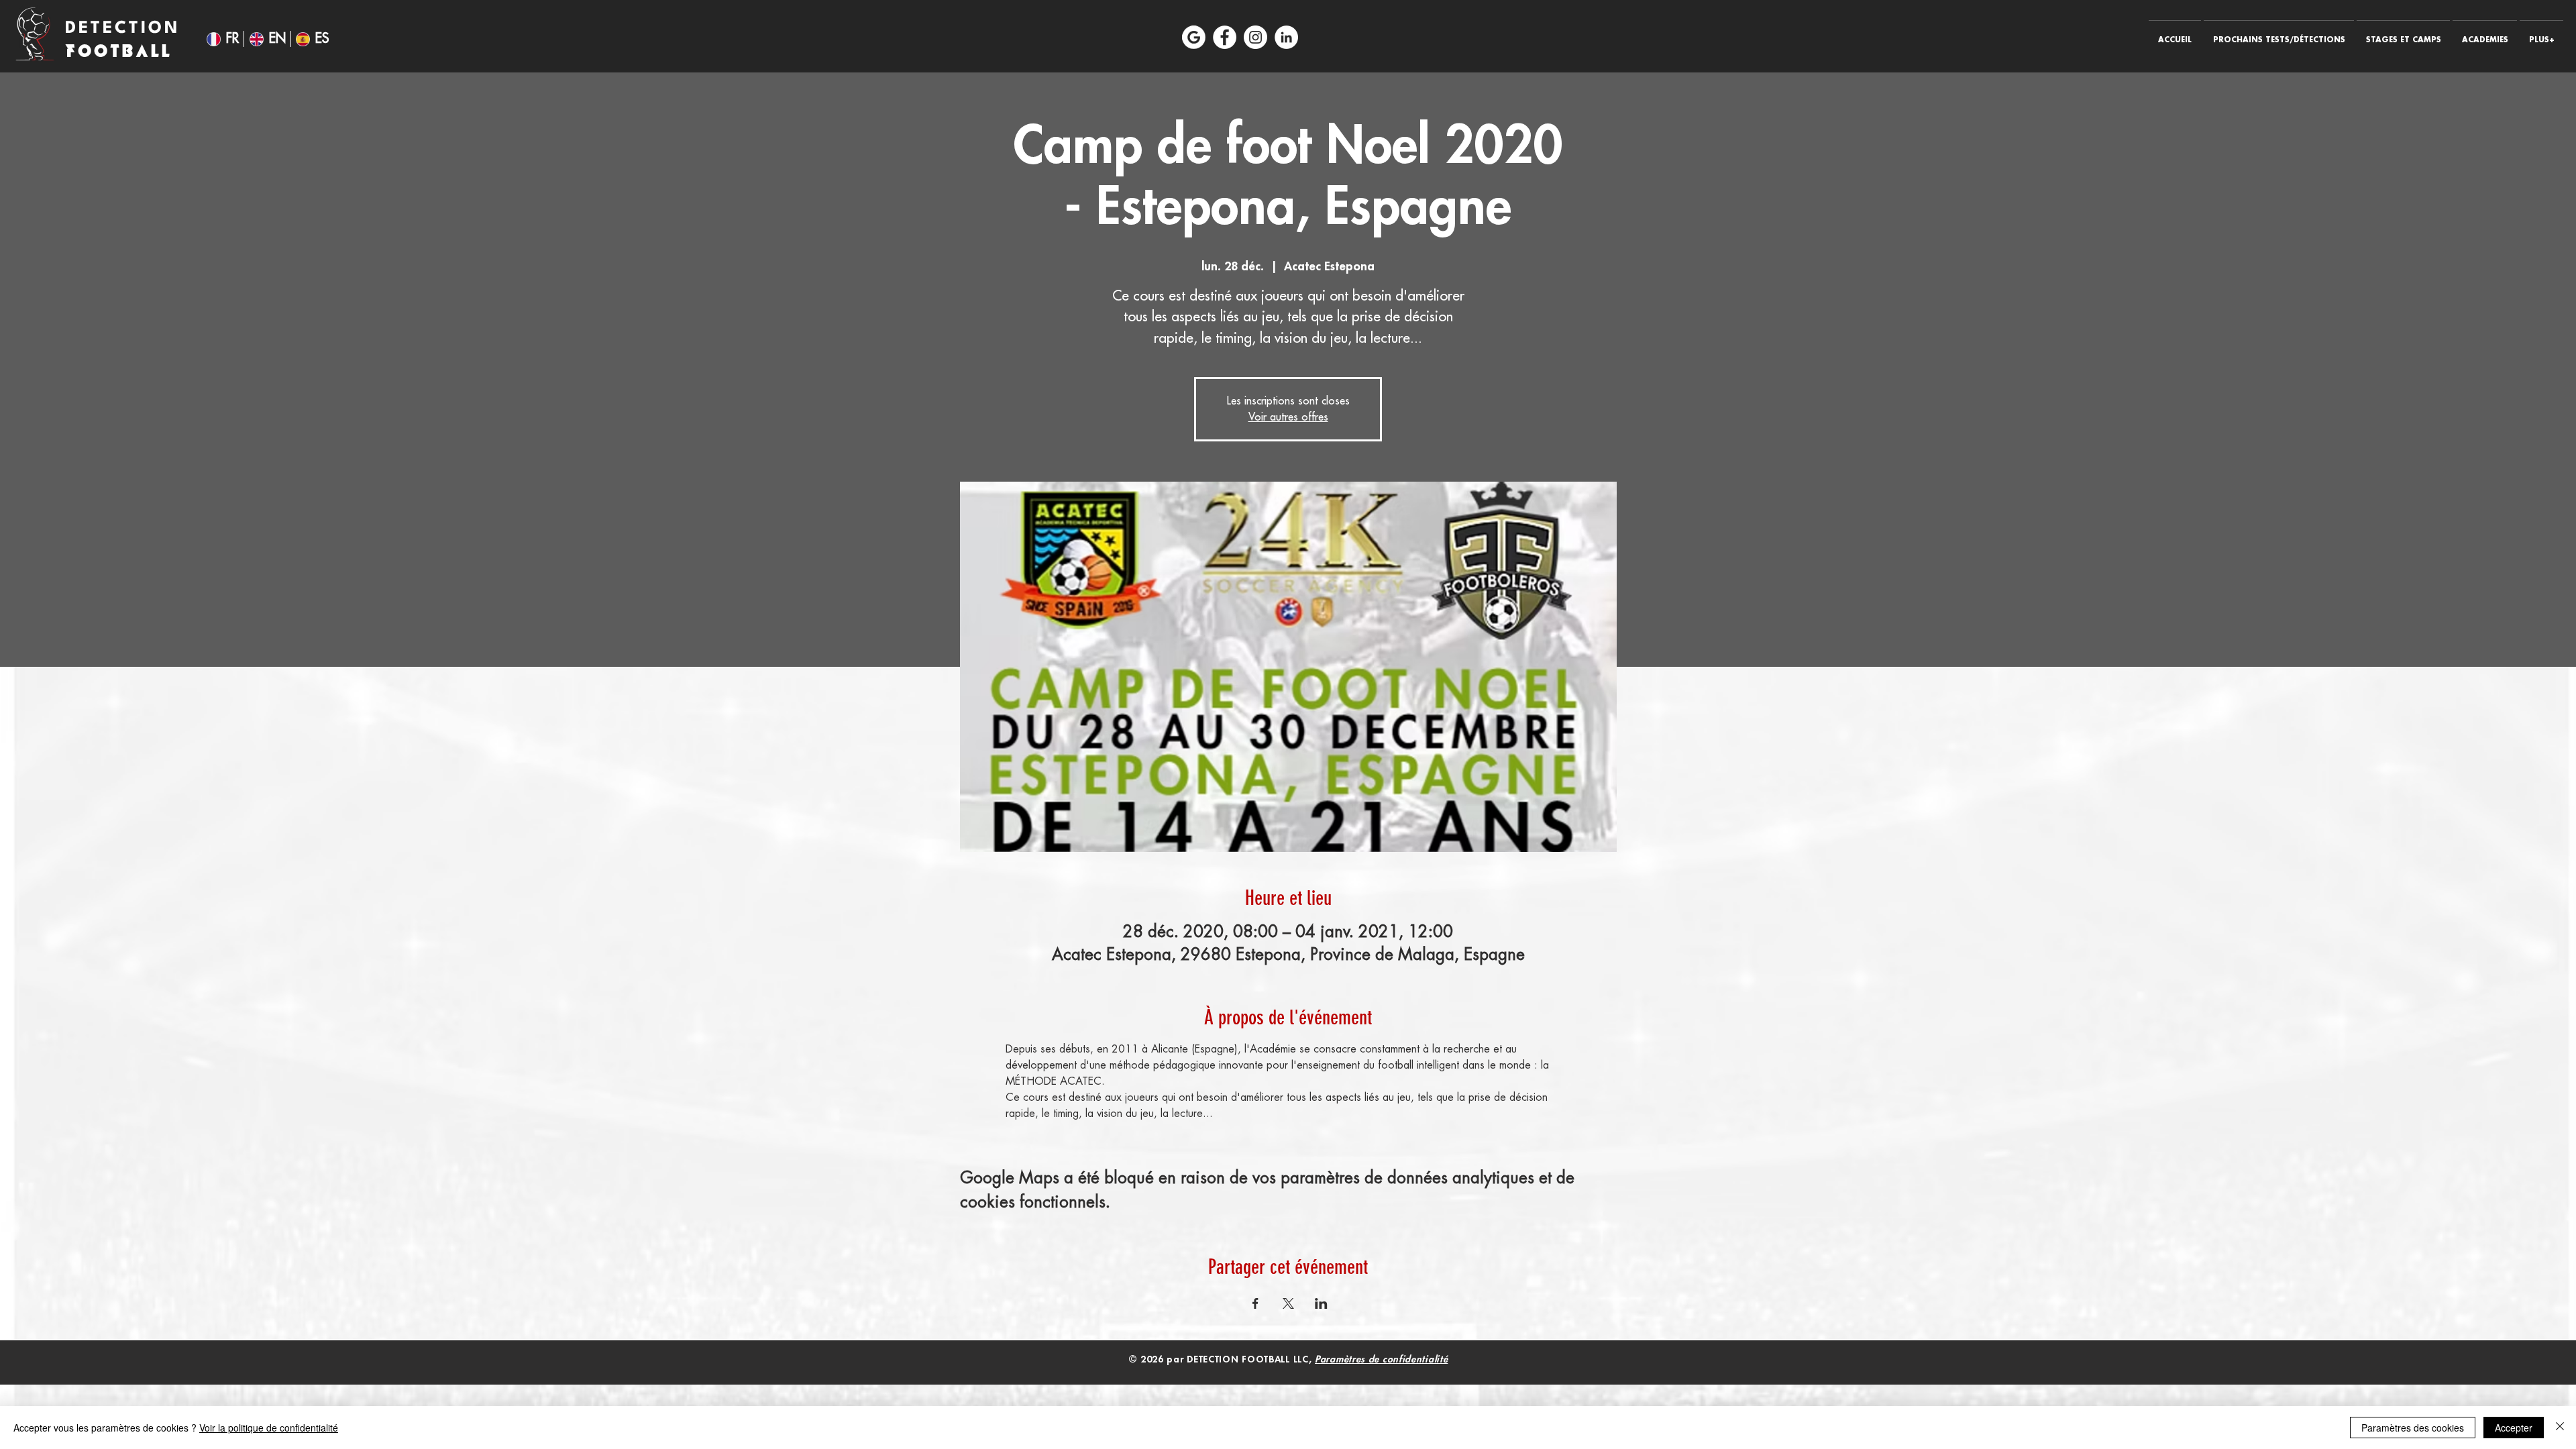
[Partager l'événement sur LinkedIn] (1321, 1303)
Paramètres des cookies (2413, 1428)
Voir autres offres (1288, 417)
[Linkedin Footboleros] (1286, 37)
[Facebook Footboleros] (1225, 37)
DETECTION (127, 29)
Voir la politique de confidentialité (269, 1428)
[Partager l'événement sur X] (1288, 1303)
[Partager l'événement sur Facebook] (1255, 1303)
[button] (2279, 34)
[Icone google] (1194, 37)
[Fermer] (2560, 1428)
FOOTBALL (119, 51)
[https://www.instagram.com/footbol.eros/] (1255, 37)
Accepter (2514, 1428)
